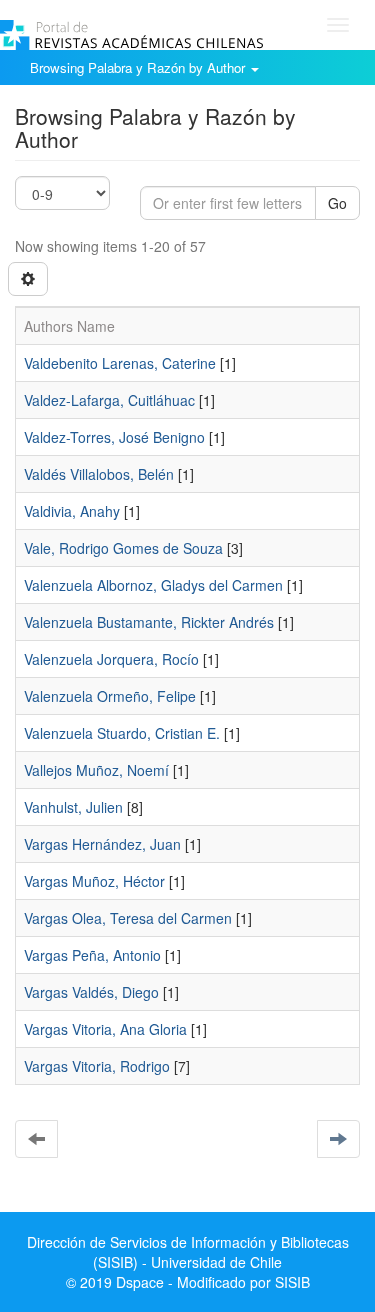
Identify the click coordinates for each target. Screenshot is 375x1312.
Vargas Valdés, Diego (91, 992)
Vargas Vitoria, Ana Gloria (105, 1029)
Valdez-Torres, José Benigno (114, 437)
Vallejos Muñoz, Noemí (96, 770)
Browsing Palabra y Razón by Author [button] (139, 67)
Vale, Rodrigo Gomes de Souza (123, 548)
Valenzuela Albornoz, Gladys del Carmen (153, 585)
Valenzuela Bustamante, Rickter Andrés (149, 622)
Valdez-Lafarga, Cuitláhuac (109, 400)
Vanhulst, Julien (73, 807)
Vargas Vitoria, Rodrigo (97, 1066)
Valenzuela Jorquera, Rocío (111, 659)
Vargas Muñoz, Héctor (94, 881)
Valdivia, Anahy (72, 511)
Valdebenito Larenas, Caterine (120, 363)
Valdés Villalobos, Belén (99, 474)
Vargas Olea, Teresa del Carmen (128, 918)
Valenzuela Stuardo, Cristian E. (122, 733)
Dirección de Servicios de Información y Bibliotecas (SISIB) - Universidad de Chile (188, 1252)
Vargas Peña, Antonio (92, 955)
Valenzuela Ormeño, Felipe (110, 696)
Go (337, 203)
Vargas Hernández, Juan (102, 844)
